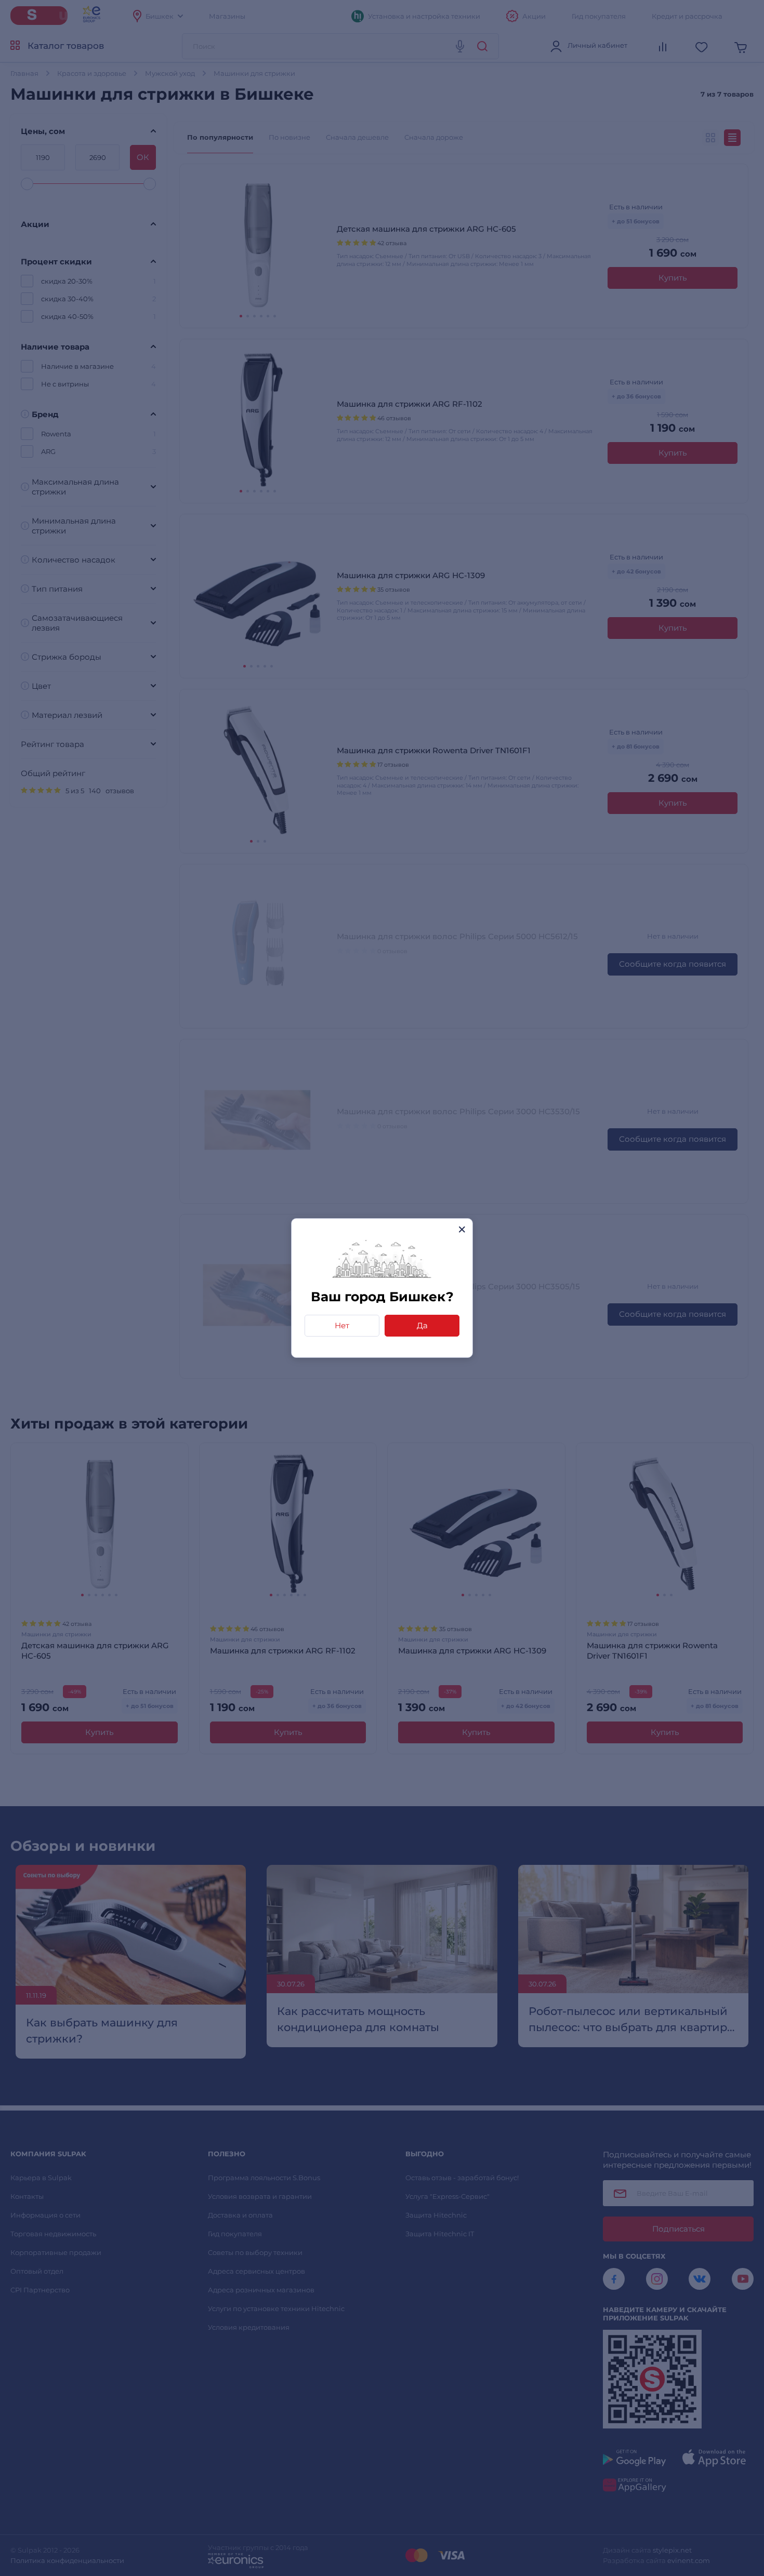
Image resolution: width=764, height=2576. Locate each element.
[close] (462, 1229)
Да (422, 1325)
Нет (342, 1325)
